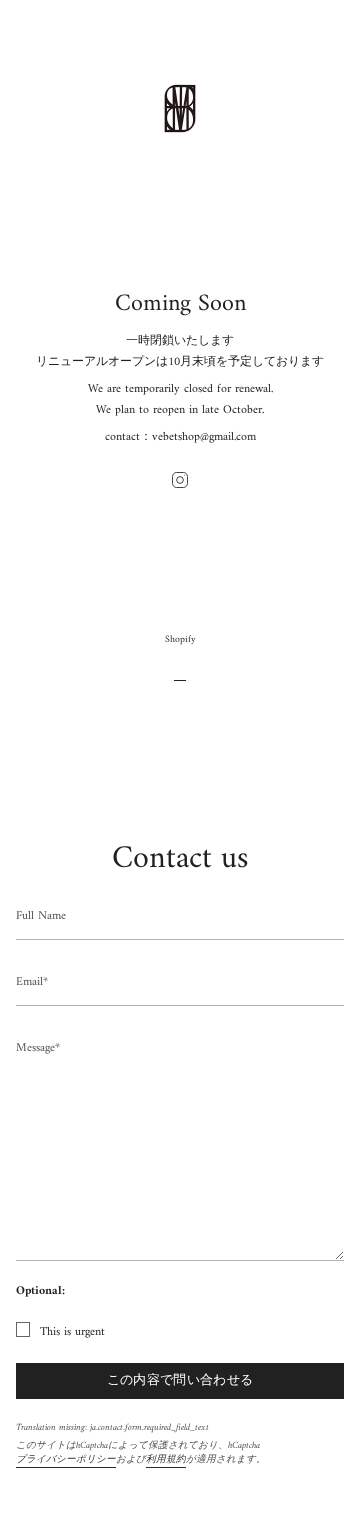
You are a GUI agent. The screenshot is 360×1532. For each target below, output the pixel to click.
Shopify (180, 639)
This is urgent (72, 1332)
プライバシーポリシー (66, 1459)
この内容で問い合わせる (180, 1380)
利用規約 (166, 1459)
